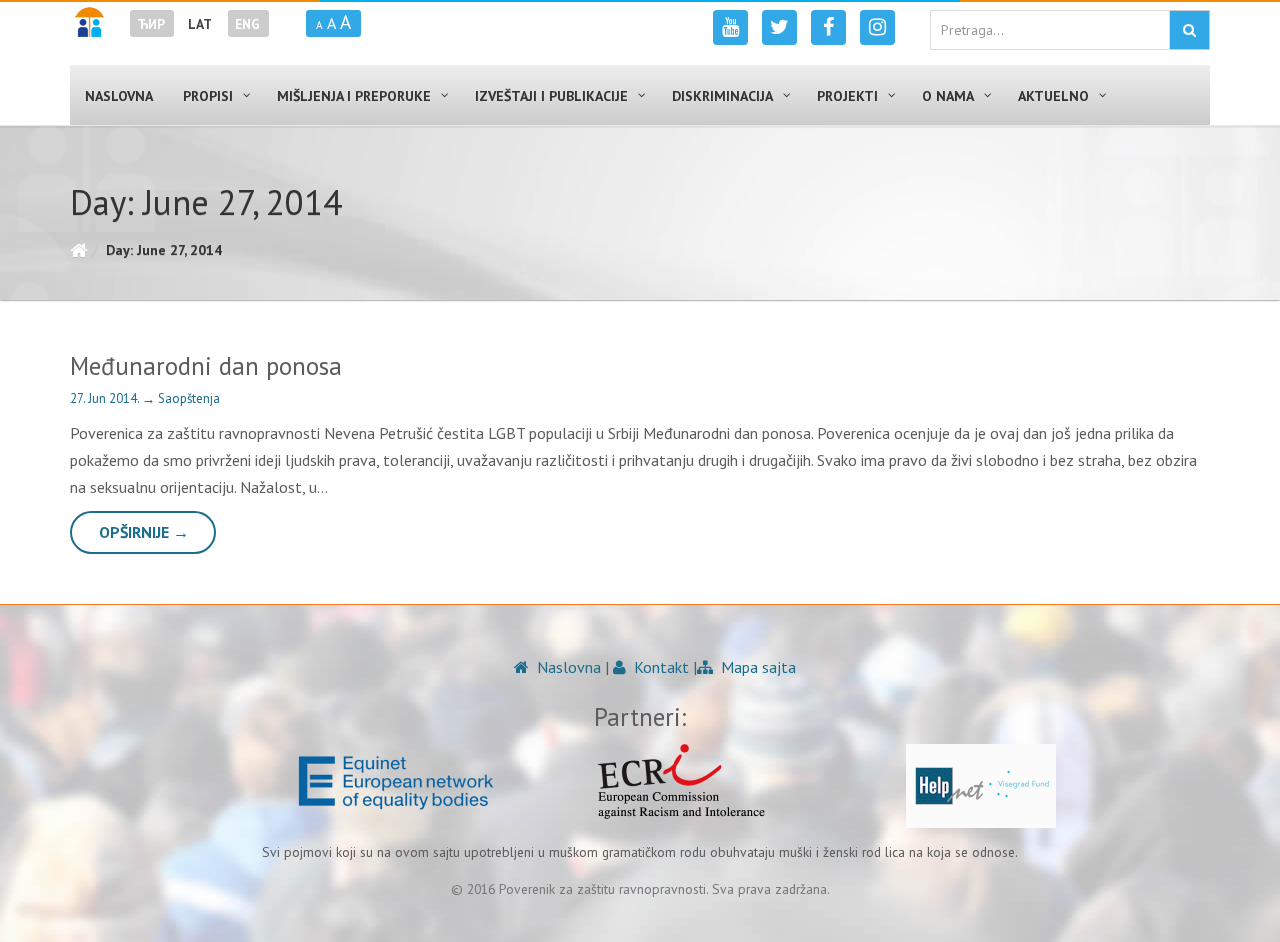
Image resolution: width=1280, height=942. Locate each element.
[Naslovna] (78, 250)
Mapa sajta (756, 667)
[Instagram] (877, 27)
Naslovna (567, 667)
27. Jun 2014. (106, 398)
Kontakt (659, 667)
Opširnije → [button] (144, 532)
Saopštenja (189, 398)
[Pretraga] (1189, 30)
